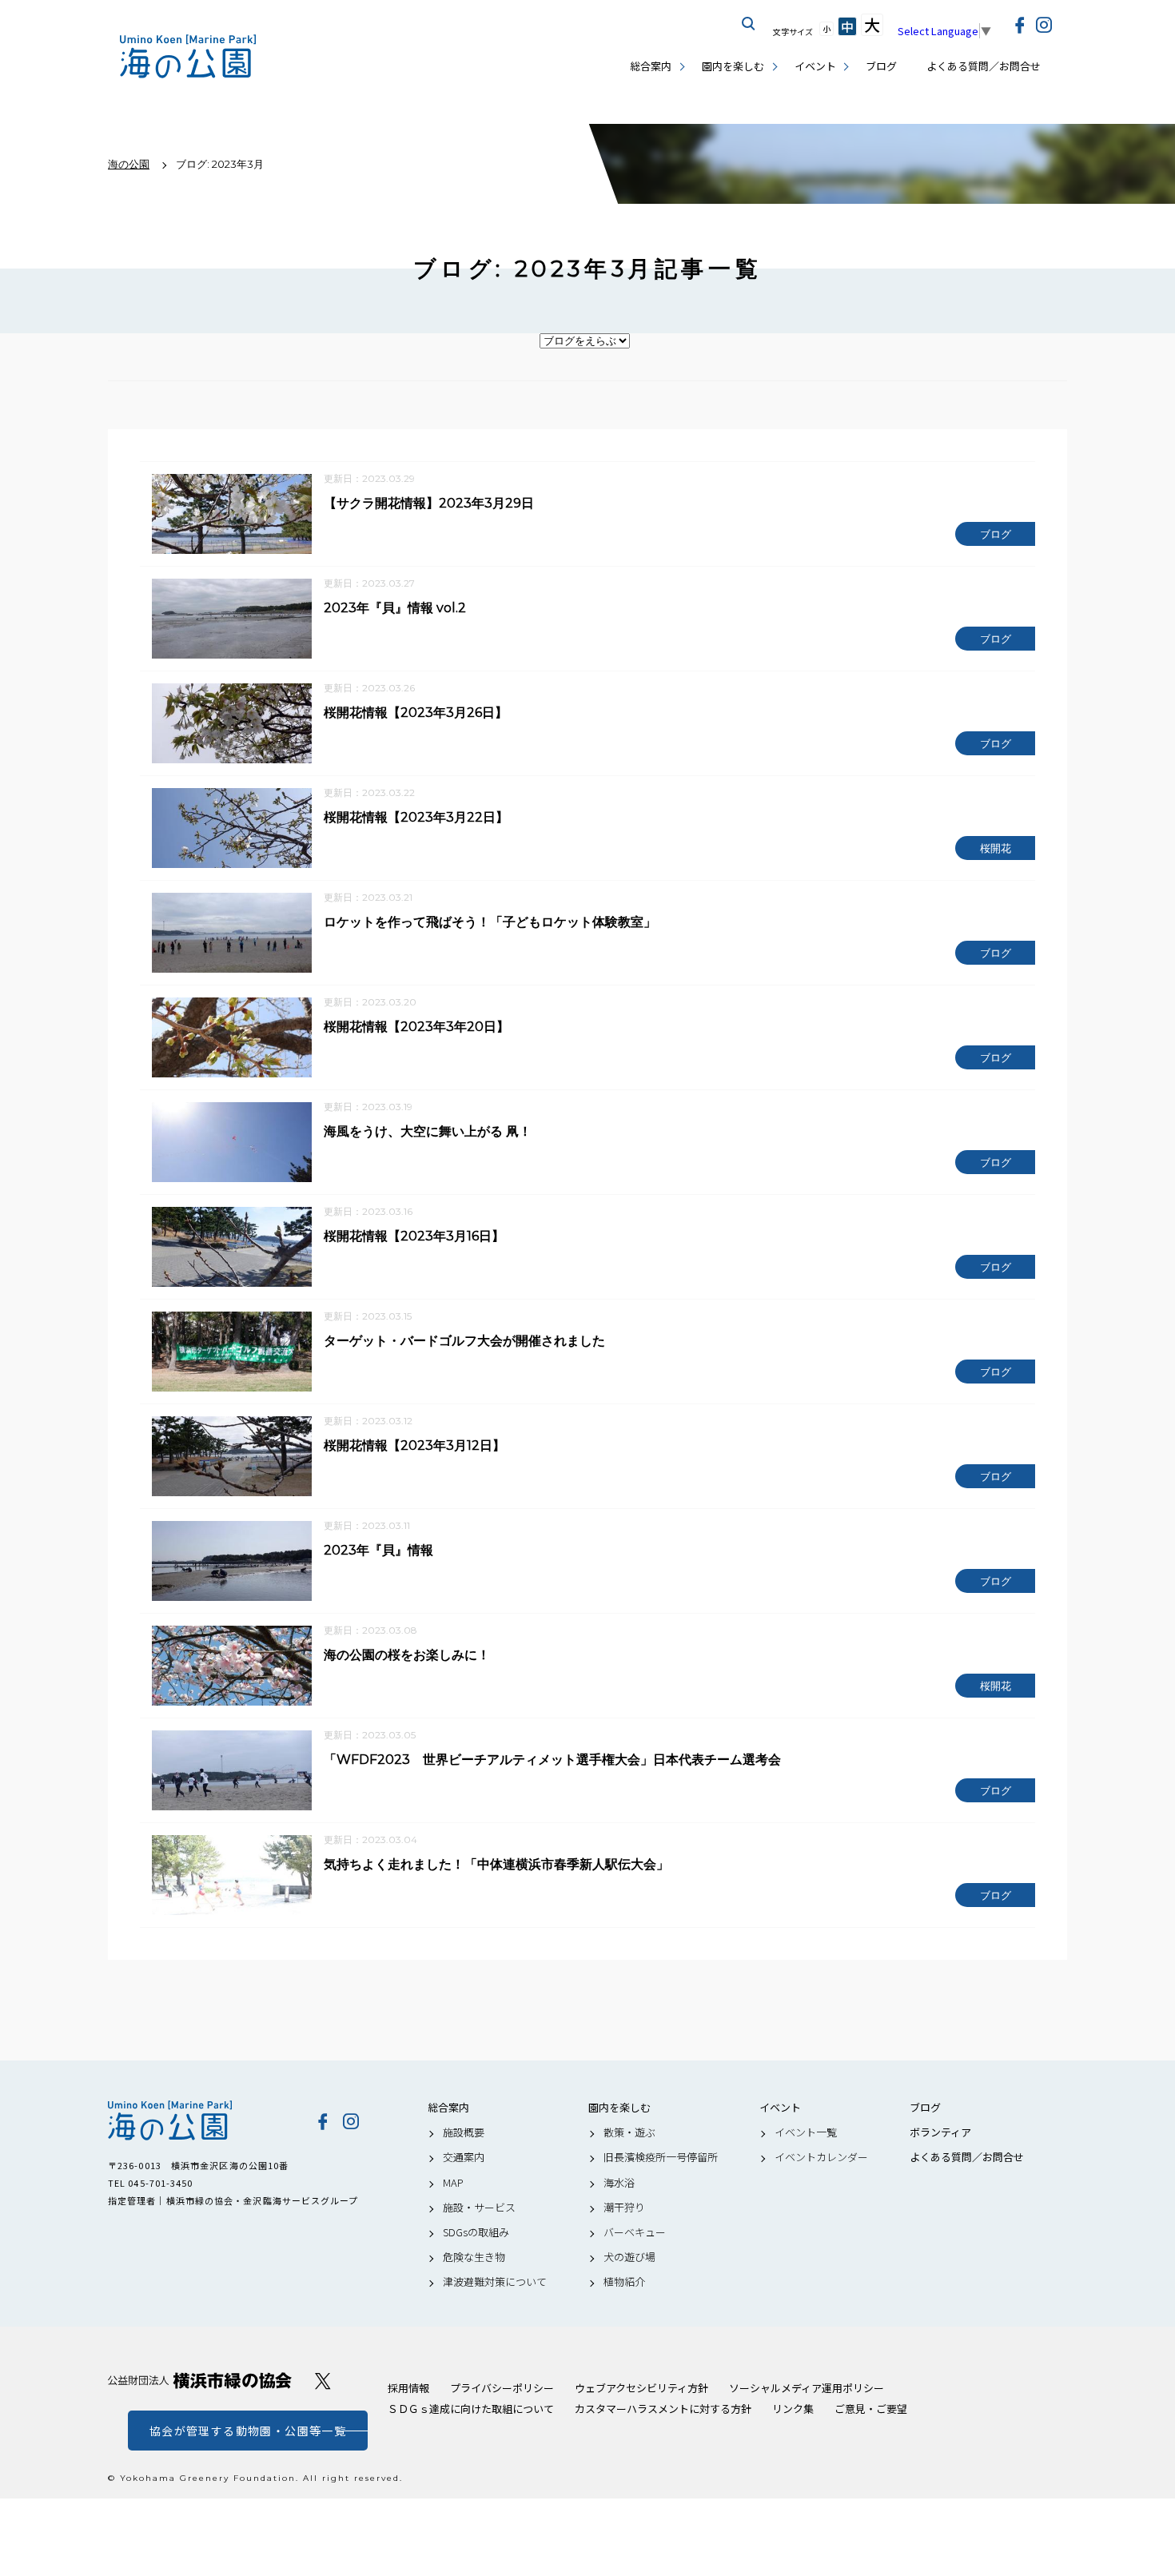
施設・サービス (479, 2208)
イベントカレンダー (821, 2157)
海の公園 (200, 2120)
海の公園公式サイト (188, 56)
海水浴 (619, 2183)
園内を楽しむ (733, 66)
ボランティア (940, 2132)
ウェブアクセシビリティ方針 (641, 2388)
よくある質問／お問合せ (984, 66)
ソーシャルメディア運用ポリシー (807, 2388)
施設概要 (464, 2132)
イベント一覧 (806, 2132)
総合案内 (651, 66)
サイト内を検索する (749, 24)
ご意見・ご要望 (871, 2409)
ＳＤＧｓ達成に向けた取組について (471, 2409)
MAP (453, 2183)
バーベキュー (635, 2232)
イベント (815, 66)
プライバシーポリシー (502, 2388)
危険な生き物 (474, 2257)
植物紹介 (624, 2282)
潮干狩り (624, 2208)
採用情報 (408, 2388)
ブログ (881, 66)
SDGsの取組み (476, 2232)
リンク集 (793, 2409)
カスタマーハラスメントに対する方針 (663, 2409)
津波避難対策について (495, 2282)
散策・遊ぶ (629, 2132)
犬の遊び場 (629, 2257)
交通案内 (464, 2157)
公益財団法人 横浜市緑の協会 (200, 2381)
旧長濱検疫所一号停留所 (661, 2157)
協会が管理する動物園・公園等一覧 (248, 2431)
